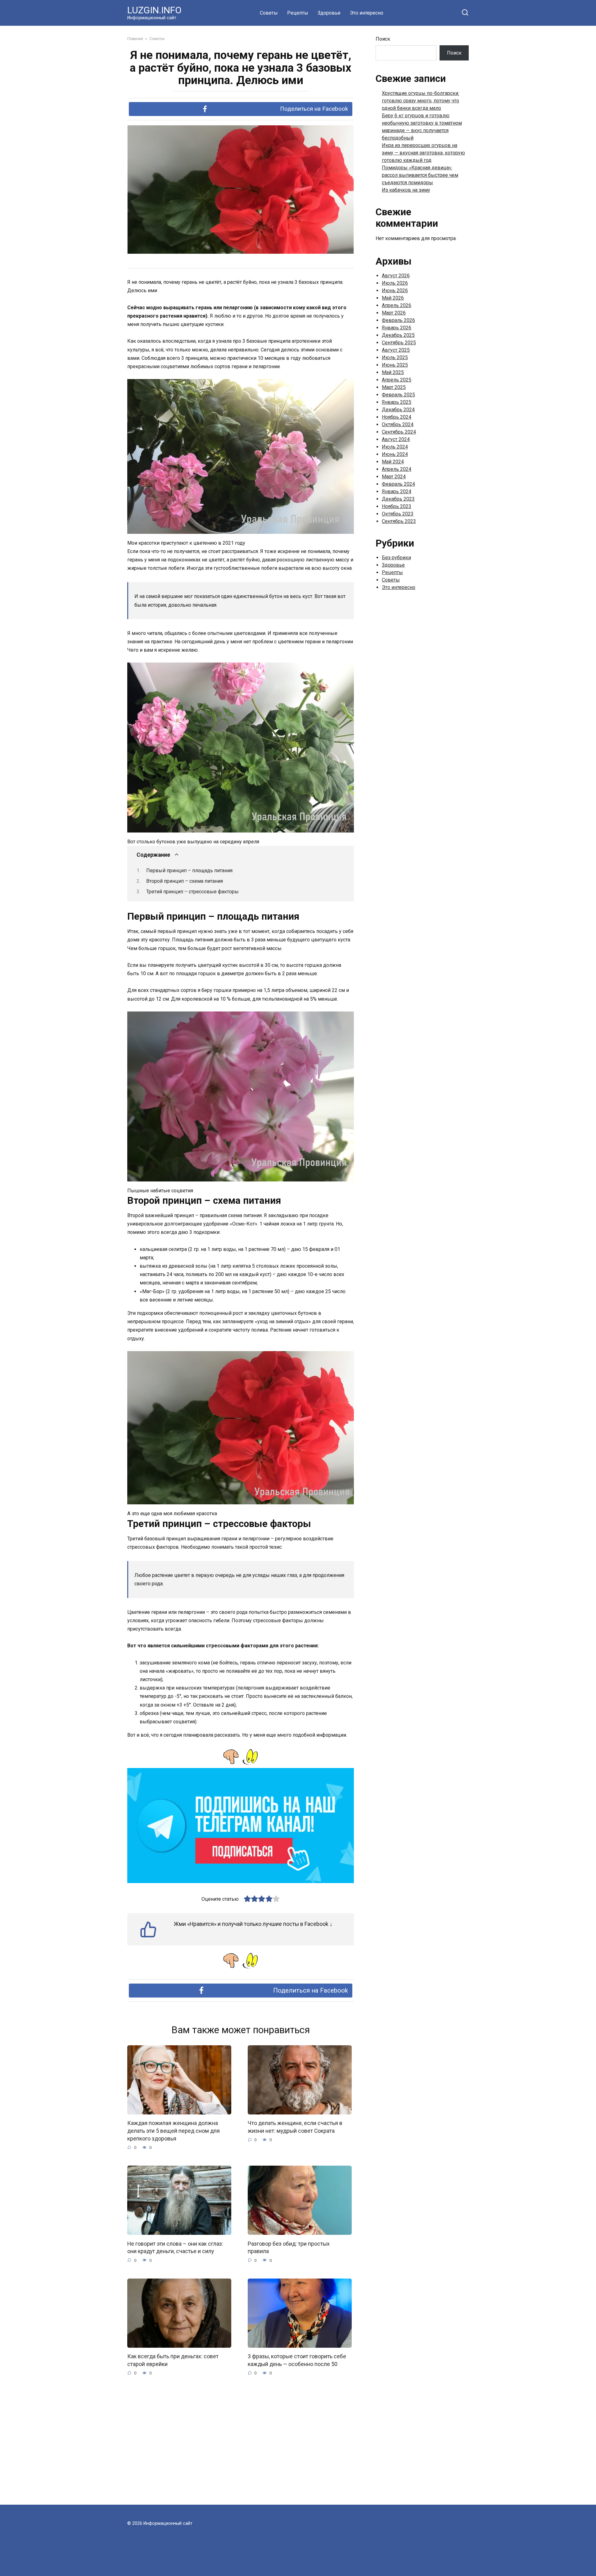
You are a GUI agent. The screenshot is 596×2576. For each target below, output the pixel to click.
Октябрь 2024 (398, 424)
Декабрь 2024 (398, 410)
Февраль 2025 (398, 395)
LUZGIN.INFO (154, 10)
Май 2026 (393, 298)
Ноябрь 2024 (397, 417)
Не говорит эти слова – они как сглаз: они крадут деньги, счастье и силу (175, 2247)
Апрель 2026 (397, 305)
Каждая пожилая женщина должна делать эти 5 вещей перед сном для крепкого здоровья (174, 2131)
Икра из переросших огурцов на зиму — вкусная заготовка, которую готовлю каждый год (423, 153)
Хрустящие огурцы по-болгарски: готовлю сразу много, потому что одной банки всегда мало (420, 101)
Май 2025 (393, 372)
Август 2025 (396, 350)
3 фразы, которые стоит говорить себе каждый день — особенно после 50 (297, 2360)
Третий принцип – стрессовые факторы (192, 892)
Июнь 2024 (395, 454)
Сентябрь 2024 (399, 432)
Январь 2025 (397, 402)
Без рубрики (396, 558)
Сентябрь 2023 (399, 521)
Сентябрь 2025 (399, 343)
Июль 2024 (395, 447)
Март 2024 (394, 477)
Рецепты (298, 13)
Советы (269, 13)
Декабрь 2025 (398, 335)
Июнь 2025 (395, 365)
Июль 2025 (395, 357)
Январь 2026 (397, 328)
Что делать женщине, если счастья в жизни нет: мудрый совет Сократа (295, 2127)
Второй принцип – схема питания (185, 881)
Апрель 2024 (397, 469)
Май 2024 (393, 462)
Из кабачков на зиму (406, 190)
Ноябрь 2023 (397, 506)
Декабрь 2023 (398, 499)
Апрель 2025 (397, 380)
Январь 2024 (397, 491)
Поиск (383, 39)
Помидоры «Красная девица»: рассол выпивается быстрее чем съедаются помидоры (420, 175)
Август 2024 (396, 439)
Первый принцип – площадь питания (189, 871)
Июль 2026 (395, 283)
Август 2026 (396, 276)
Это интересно (367, 13)
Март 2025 (394, 387)
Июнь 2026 (395, 290)
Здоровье (329, 13)
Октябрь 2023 (398, 514)
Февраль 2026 (398, 320)
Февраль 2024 (398, 484)
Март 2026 (394, 313)
